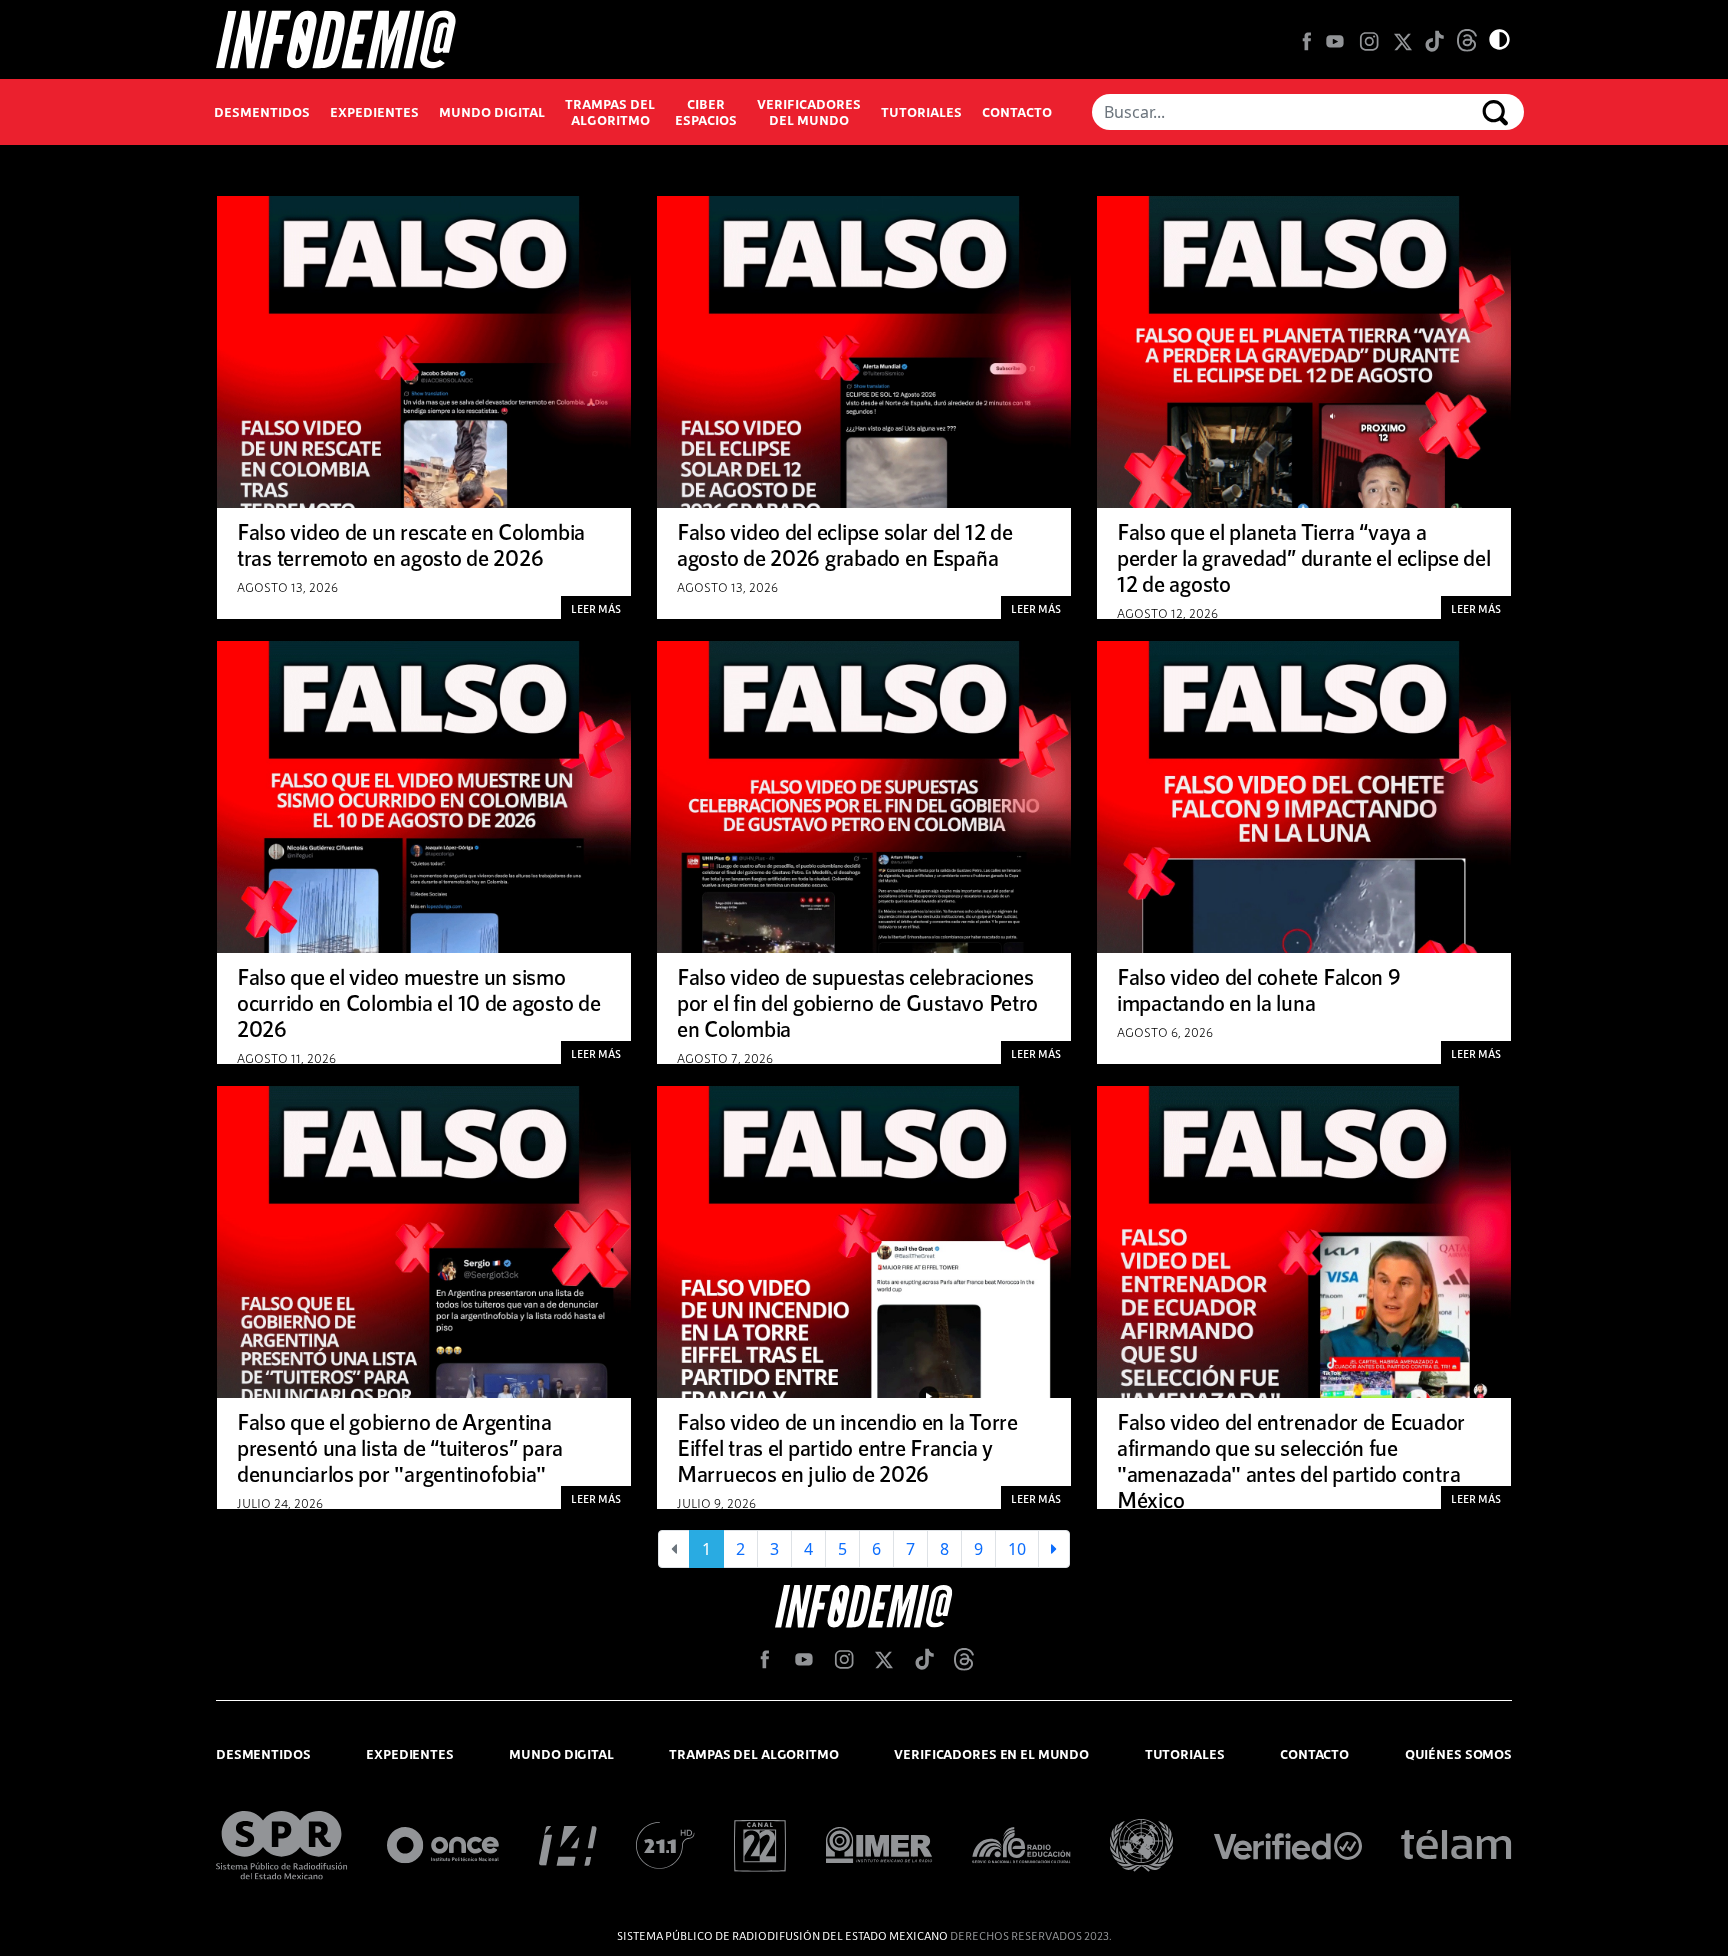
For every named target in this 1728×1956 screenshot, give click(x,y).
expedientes (410, 1754)
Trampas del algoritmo (610, 112)
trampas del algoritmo (753, 1754)
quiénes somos (1458, 1754)
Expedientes (374, 112)
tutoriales (1185, 1754)
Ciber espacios (706, 112)
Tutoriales (921, 112)
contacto (1314, 1754)
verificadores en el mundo (991, 1754)
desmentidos (263, 1754)
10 (1017, 1549)
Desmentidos (262, 112)
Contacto (1017, 112)
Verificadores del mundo (809, 112)
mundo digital (561, 1754)
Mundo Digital (492, 112)
